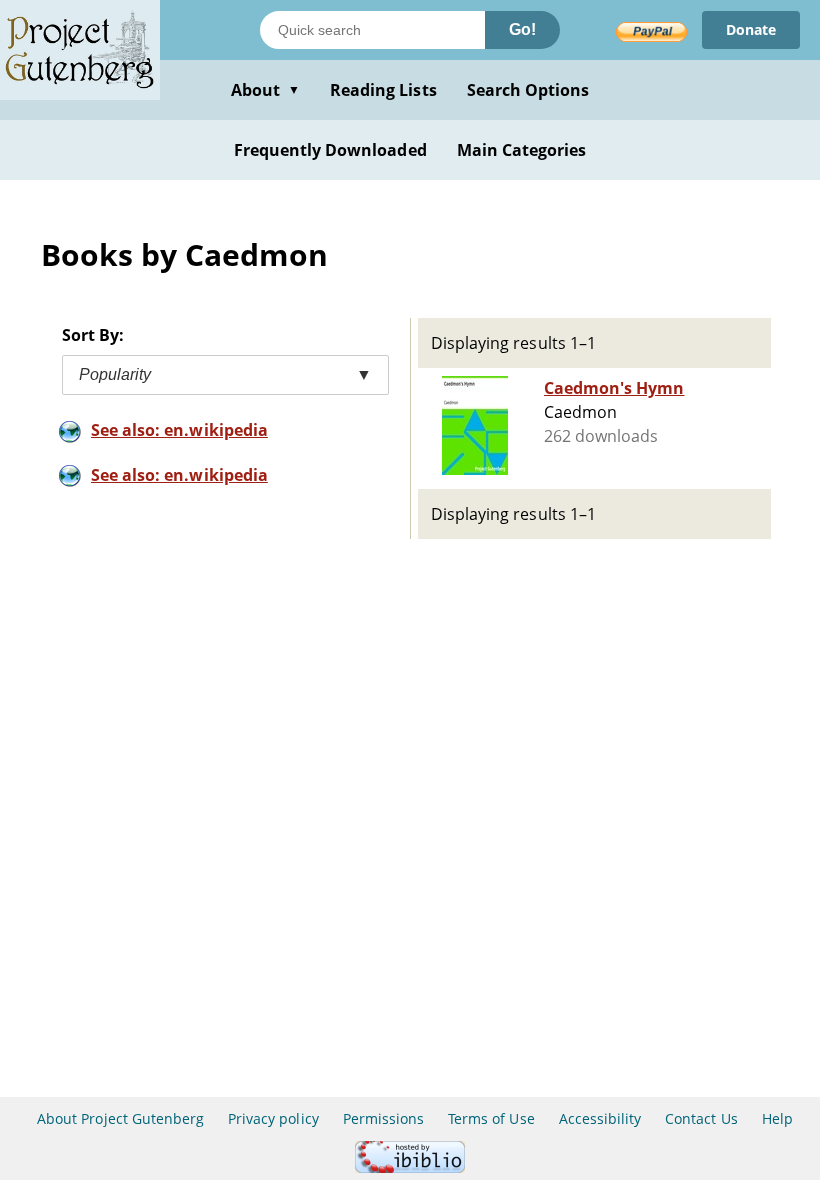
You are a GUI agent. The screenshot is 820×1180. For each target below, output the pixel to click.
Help (777, 1118)
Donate (751, 29)
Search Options (528, 90)
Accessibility (600, 1118)
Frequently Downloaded (330, 150)
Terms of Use (491, 1118)
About (265, 90)
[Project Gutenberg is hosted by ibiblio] (410, 1167)
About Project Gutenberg (120, 1118)
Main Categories (522, 150)
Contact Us (701, 1118)
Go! (522, 29)
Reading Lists (383, 90)
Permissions (383, 1118)
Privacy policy (273, 1118)
